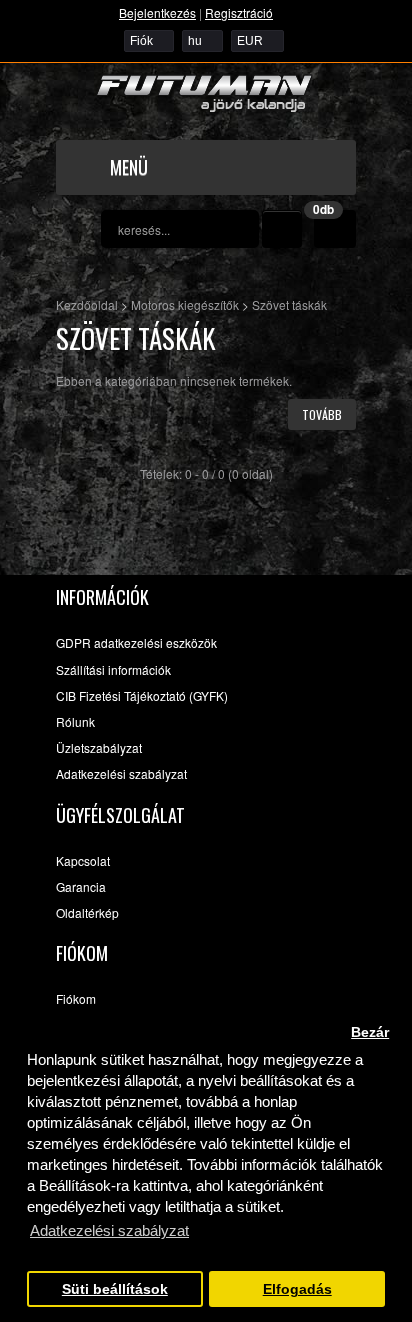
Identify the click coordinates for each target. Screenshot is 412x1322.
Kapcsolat (83, 860)
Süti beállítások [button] (115, 1289)
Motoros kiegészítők (185, 304)
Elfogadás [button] (297, 1289)
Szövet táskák (289, 304)
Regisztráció (239, 12)
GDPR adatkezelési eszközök (136, 642)
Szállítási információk (113, 669)
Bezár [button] (370, 1032)
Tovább (322, 414)
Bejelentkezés (157, 12)
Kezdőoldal (87, 304)
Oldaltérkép (87, 912)
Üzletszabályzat (99, 747)
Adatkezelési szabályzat (121, 773)
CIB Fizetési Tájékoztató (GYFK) (142, 695)
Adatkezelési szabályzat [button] (109, 1230)
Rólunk (75, 721)
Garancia (81, 886)
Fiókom (76, 998)
